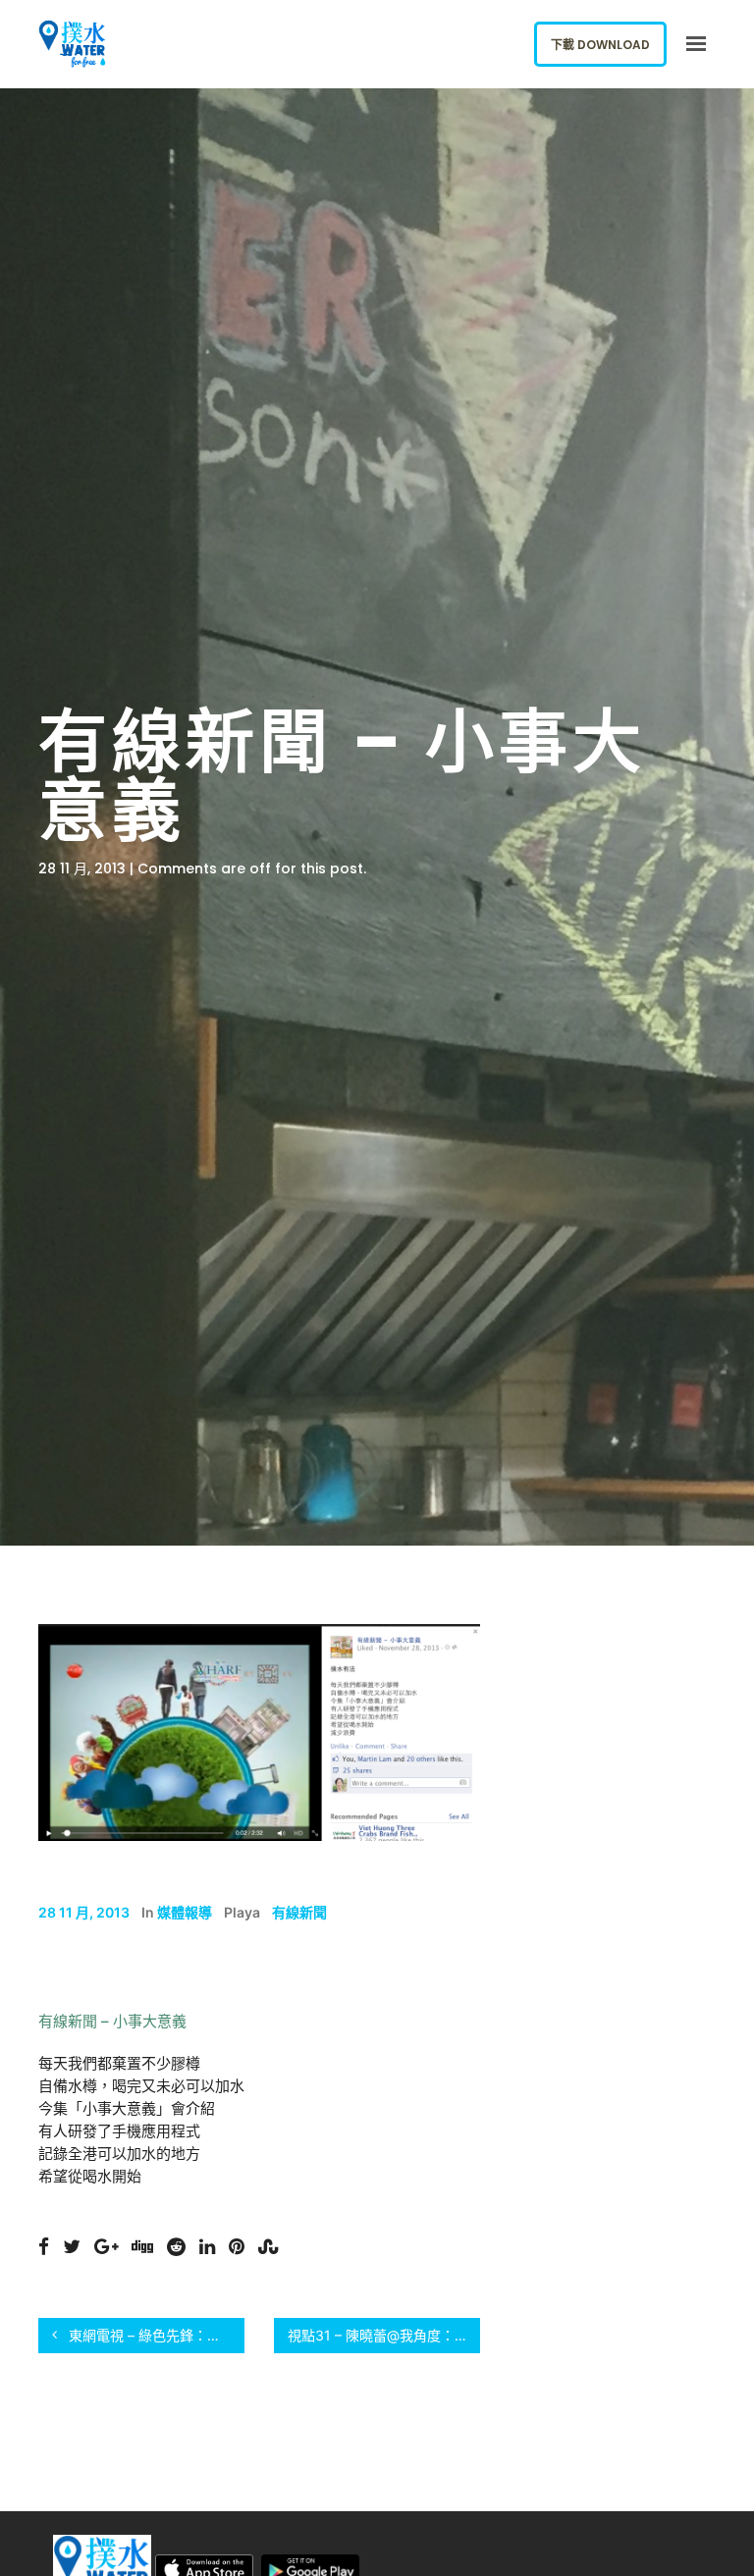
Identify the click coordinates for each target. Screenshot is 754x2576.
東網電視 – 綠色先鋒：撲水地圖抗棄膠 (155, 2335)
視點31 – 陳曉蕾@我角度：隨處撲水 (384, 2335)
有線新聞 (299, 1912)
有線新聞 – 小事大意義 (112, 2021)
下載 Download (600, 45)
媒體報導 (185, 1912)
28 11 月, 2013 (84, 1912)
